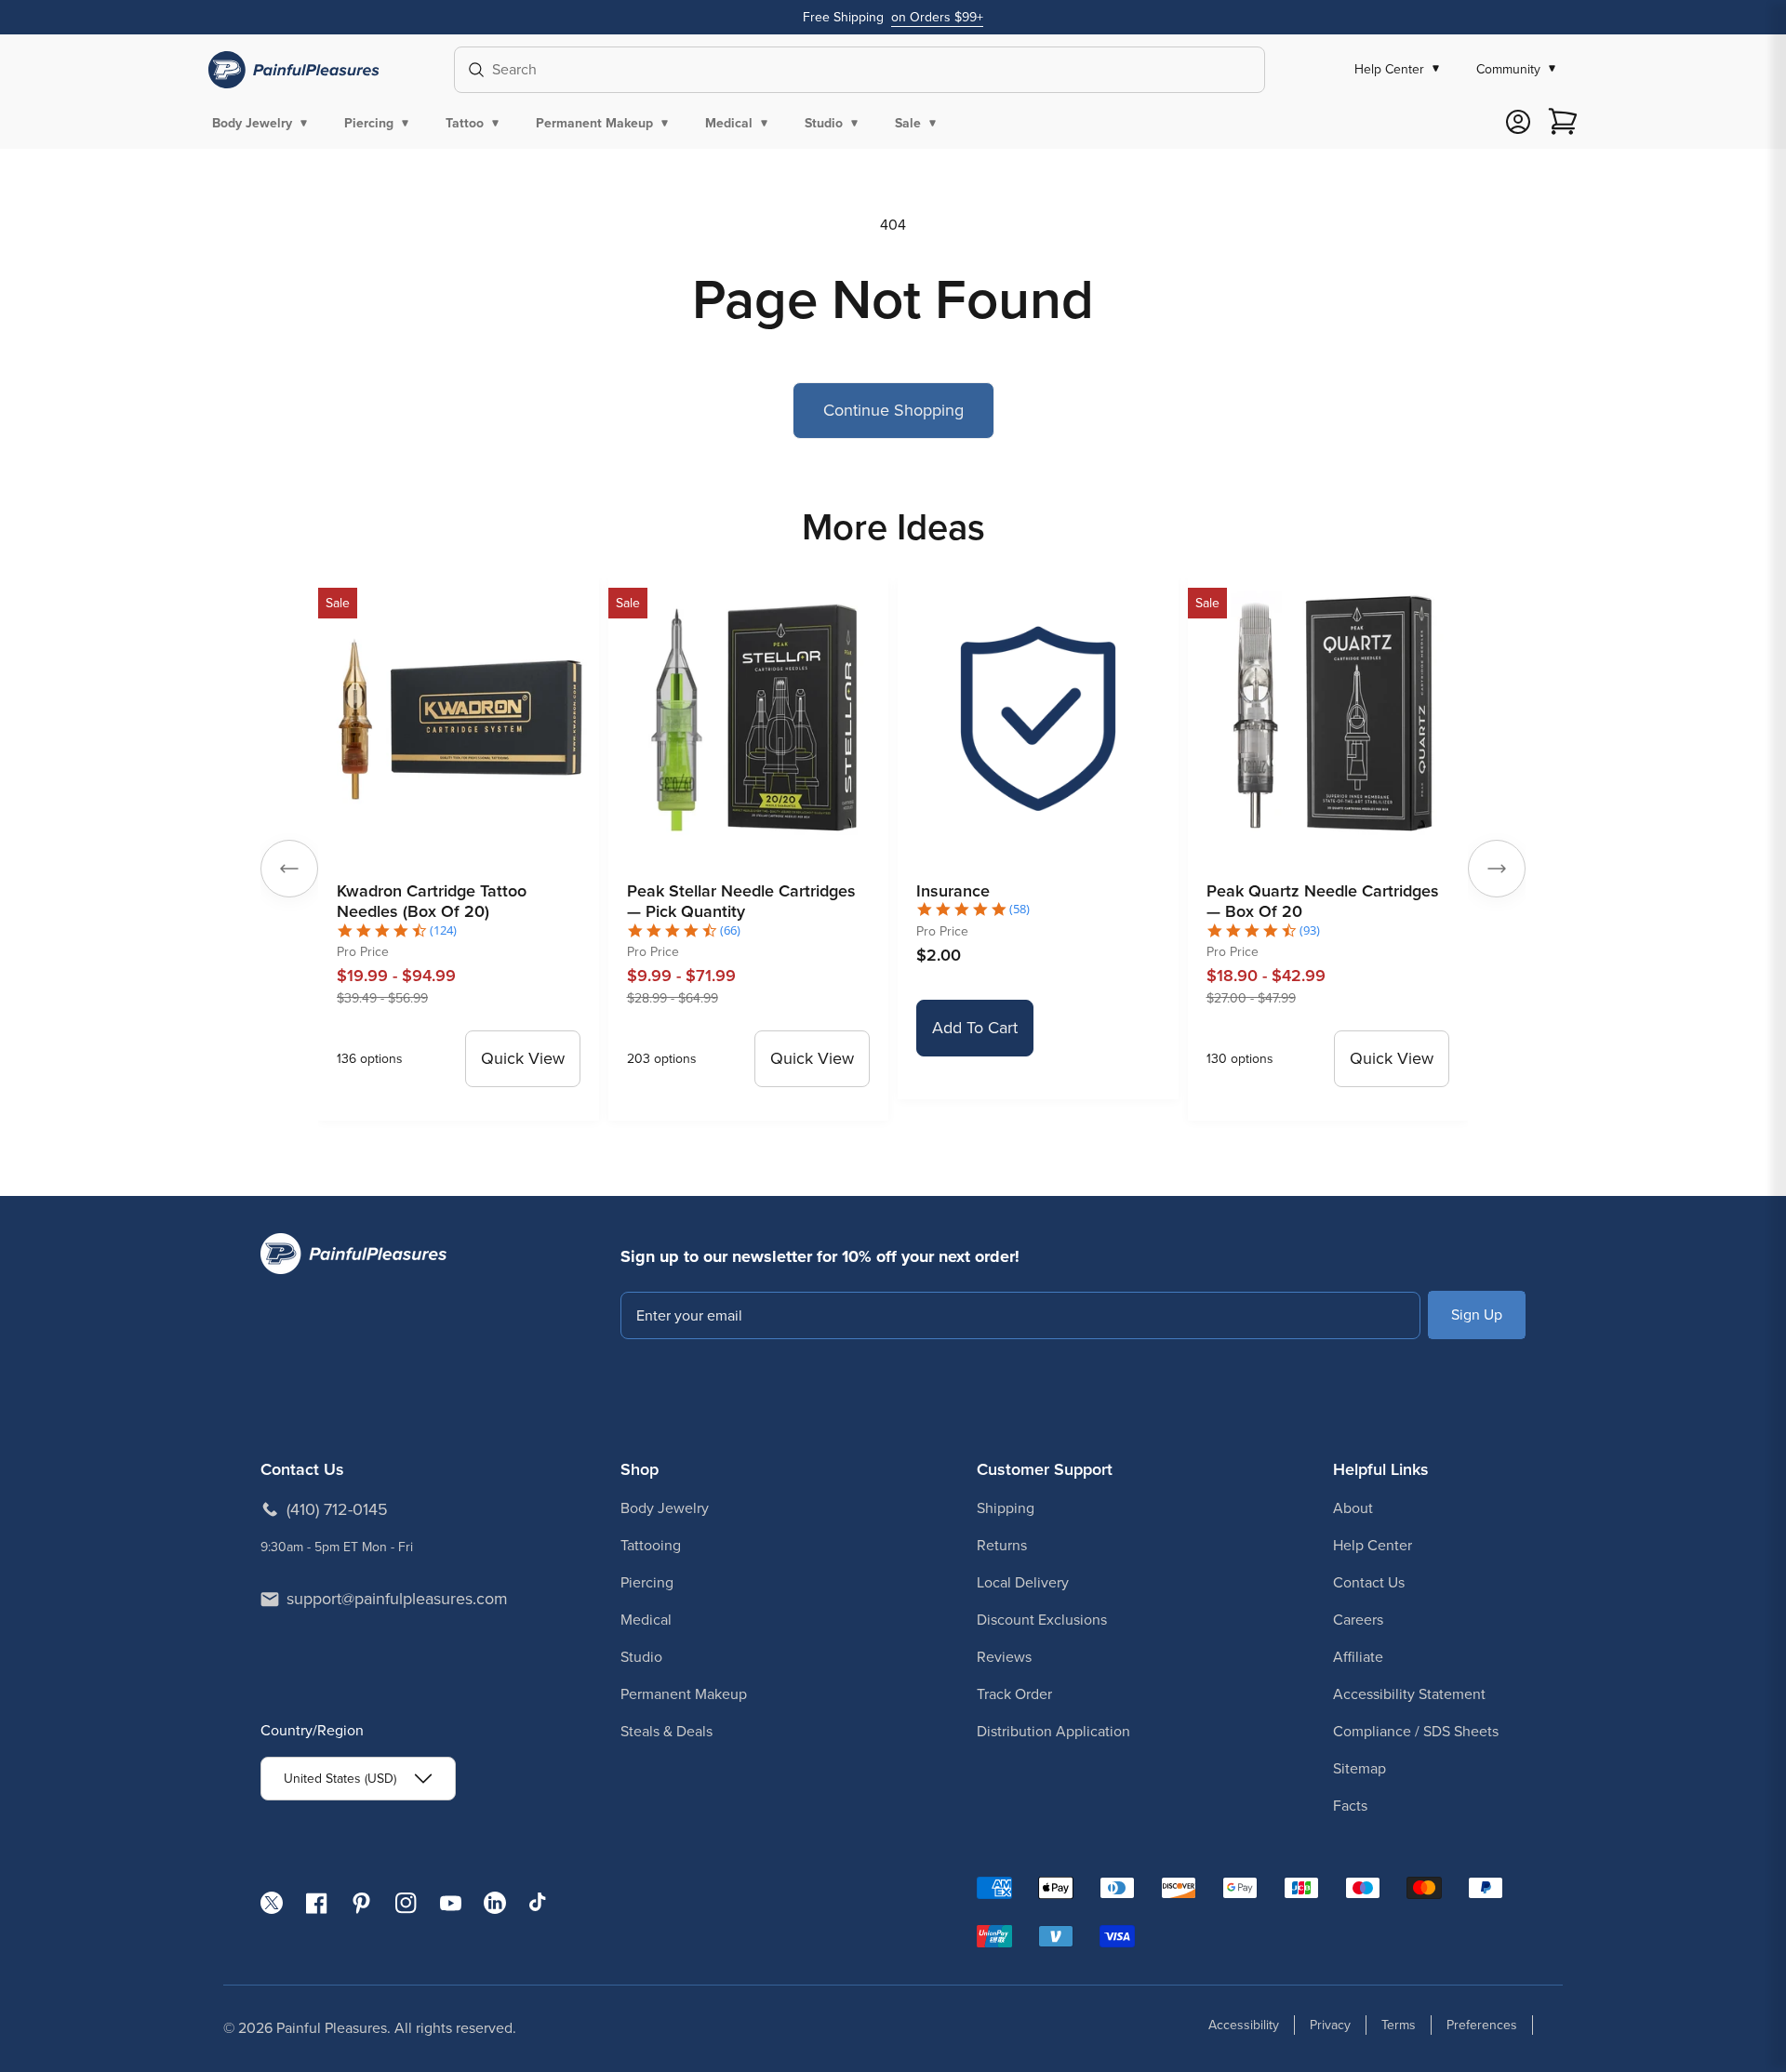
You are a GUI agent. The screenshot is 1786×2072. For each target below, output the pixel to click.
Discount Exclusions (1042, 1620)
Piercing (647, 1582)
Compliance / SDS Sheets (1416, 1731)
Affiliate (1358, 1657)
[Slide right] (1497, 869)
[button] (263, 123)
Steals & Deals (666, 1731)
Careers (1358, 1620)
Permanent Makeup (684, 1694)
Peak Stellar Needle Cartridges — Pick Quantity (741, 902)
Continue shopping (893, 410)
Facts (1350, 1806)
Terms (1399, 2025)
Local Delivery (1023, 1582)
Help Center (1373, 1545)
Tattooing (651, 1545)
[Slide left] (289, 869)
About (1353, 1508)
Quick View (523, 1058)
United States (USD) (340, 1779)
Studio (641, 1657)
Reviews (1004, 1657)
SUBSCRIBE (1477, 1315)
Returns (1002, 1545)
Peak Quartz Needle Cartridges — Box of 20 (1323, 902)
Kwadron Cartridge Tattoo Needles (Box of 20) (432, 902)
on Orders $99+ (937, 17)
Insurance (953, 891)
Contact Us (1369, 1582)
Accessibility (1244, 2025)
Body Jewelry (665, 1508)
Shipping (1006, 1508)
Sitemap (1359, 1768)
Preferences (1482, 2025)
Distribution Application (1053, 1731)
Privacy (1330, 2025)
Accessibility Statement (1409, 1694)
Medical (646, 1620)
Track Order (1014, 1694)
